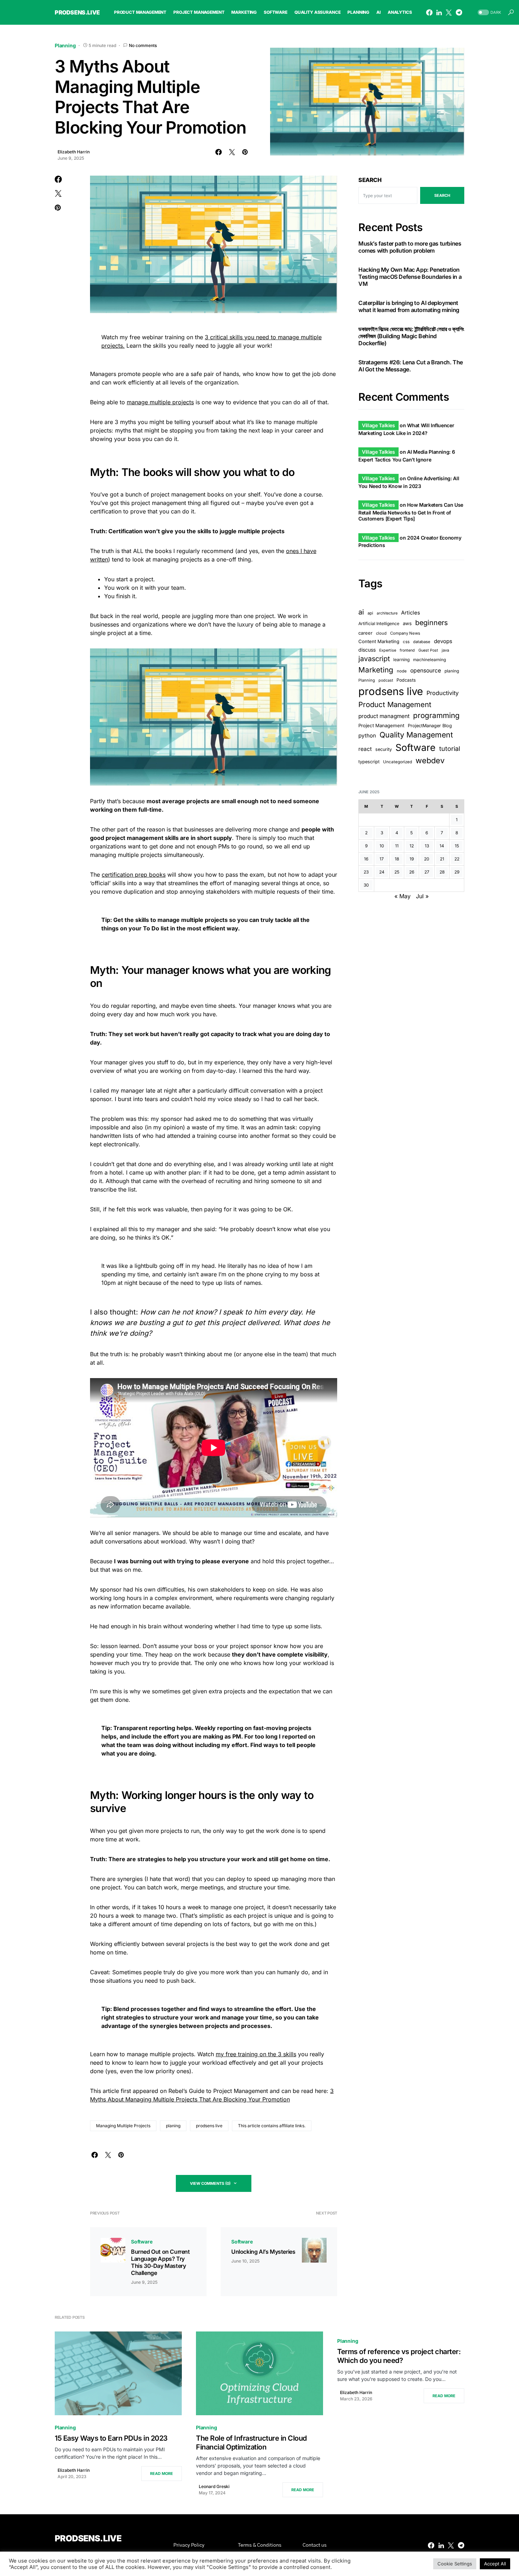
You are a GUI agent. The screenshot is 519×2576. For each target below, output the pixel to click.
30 (366, 885)
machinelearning (429, 660)
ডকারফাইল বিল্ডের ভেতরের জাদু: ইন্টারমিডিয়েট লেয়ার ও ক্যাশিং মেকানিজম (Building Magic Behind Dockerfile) (411, 336)
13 (427, 846)
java (445, 650)
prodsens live (209, 2126)
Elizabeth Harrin (74, 152)
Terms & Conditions (260, 2545)
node (402, 671)
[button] (489, 13)
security (384, 749)
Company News (405, 633)
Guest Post (428, 650)
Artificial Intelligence (379, 624)
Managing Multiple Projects (123, 2126)
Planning (65, 45)
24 (382, 872)
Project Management (381, 725)
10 (382, 846)
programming (436, 715)
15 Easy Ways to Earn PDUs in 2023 (111, 2438)
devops (443, 641)
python (367, 736)
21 (442, 859)
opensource (426, 671)
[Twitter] (449, 12)
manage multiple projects (160, 402)
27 (427, 872)
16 (366, 859)
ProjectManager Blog (430, 726)
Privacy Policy (189, 2545)
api (370, 613)
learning (401, 660)
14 (442, 846)
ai (361, 612)
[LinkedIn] (439, 12)
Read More (162, 2474)
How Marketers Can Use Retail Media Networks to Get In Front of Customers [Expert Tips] (411, 512)
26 (412, 872)
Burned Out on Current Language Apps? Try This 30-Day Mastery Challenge (160, 2262)
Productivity (443, 693)
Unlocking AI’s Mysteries (263, 2252)
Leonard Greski (214, 2486)
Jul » (422, 896)
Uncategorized (398, 762)
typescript (369, 762)
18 (397, 859)
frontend (407, 650)
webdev (430, 760)
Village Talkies (378, 425)
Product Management (395, 704)
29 (457, 872)
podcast (386, 680)
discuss (367, 650)
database (422, 642)
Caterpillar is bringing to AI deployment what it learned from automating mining (409, 306)
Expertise (388, 650)
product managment (384, 716)
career (365, 633)
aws (407, 623)
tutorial (450, 749)
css (406, 642)
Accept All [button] (495, 2564)
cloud (381, 633)
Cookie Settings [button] (455, 2564)
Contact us (315, 2545)
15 (457, 846)
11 (397, 846)
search (442, 195)
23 (366, 872)
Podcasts (406, 680)
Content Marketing (379, 641)
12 (412, 846)
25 (397, 872)
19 (412, 859)
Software (142, 2242)
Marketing (376, 670)
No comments (143, 45)
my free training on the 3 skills (256, 2054)
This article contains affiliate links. (272, 2126)
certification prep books (134, 875)
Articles (411, 613)
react (365, 749)
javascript (374, 659)
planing (173, 2126)
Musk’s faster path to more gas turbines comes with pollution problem (410, 247)
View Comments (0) (210, 2183)
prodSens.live (77, 12)
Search (370, 180)
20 (427, 859)
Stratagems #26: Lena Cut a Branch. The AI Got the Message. (411, 366)
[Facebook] (429, 12)
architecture (387, 613)
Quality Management (416, 735)
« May (402, 896)
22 (457, 859)
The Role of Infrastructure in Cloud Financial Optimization (251, 2443)
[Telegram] (459, 12)
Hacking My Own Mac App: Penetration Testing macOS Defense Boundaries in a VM (410, 277)
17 (382, 859)
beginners (431, 623)
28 (442, 872)
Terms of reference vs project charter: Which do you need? (399, 2356)
